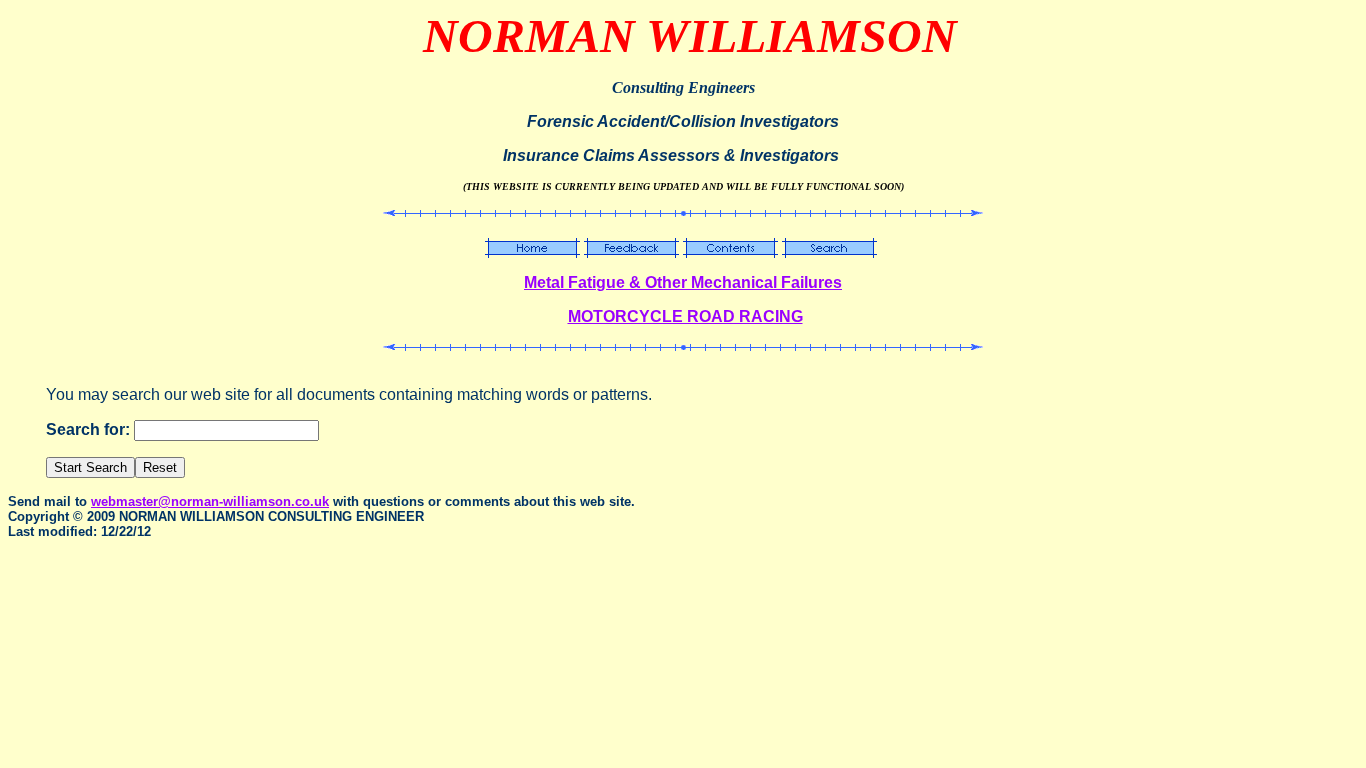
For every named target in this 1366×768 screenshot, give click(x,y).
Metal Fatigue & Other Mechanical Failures (683, 282)
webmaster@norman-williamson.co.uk (210, 501)
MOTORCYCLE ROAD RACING (685, 316)
